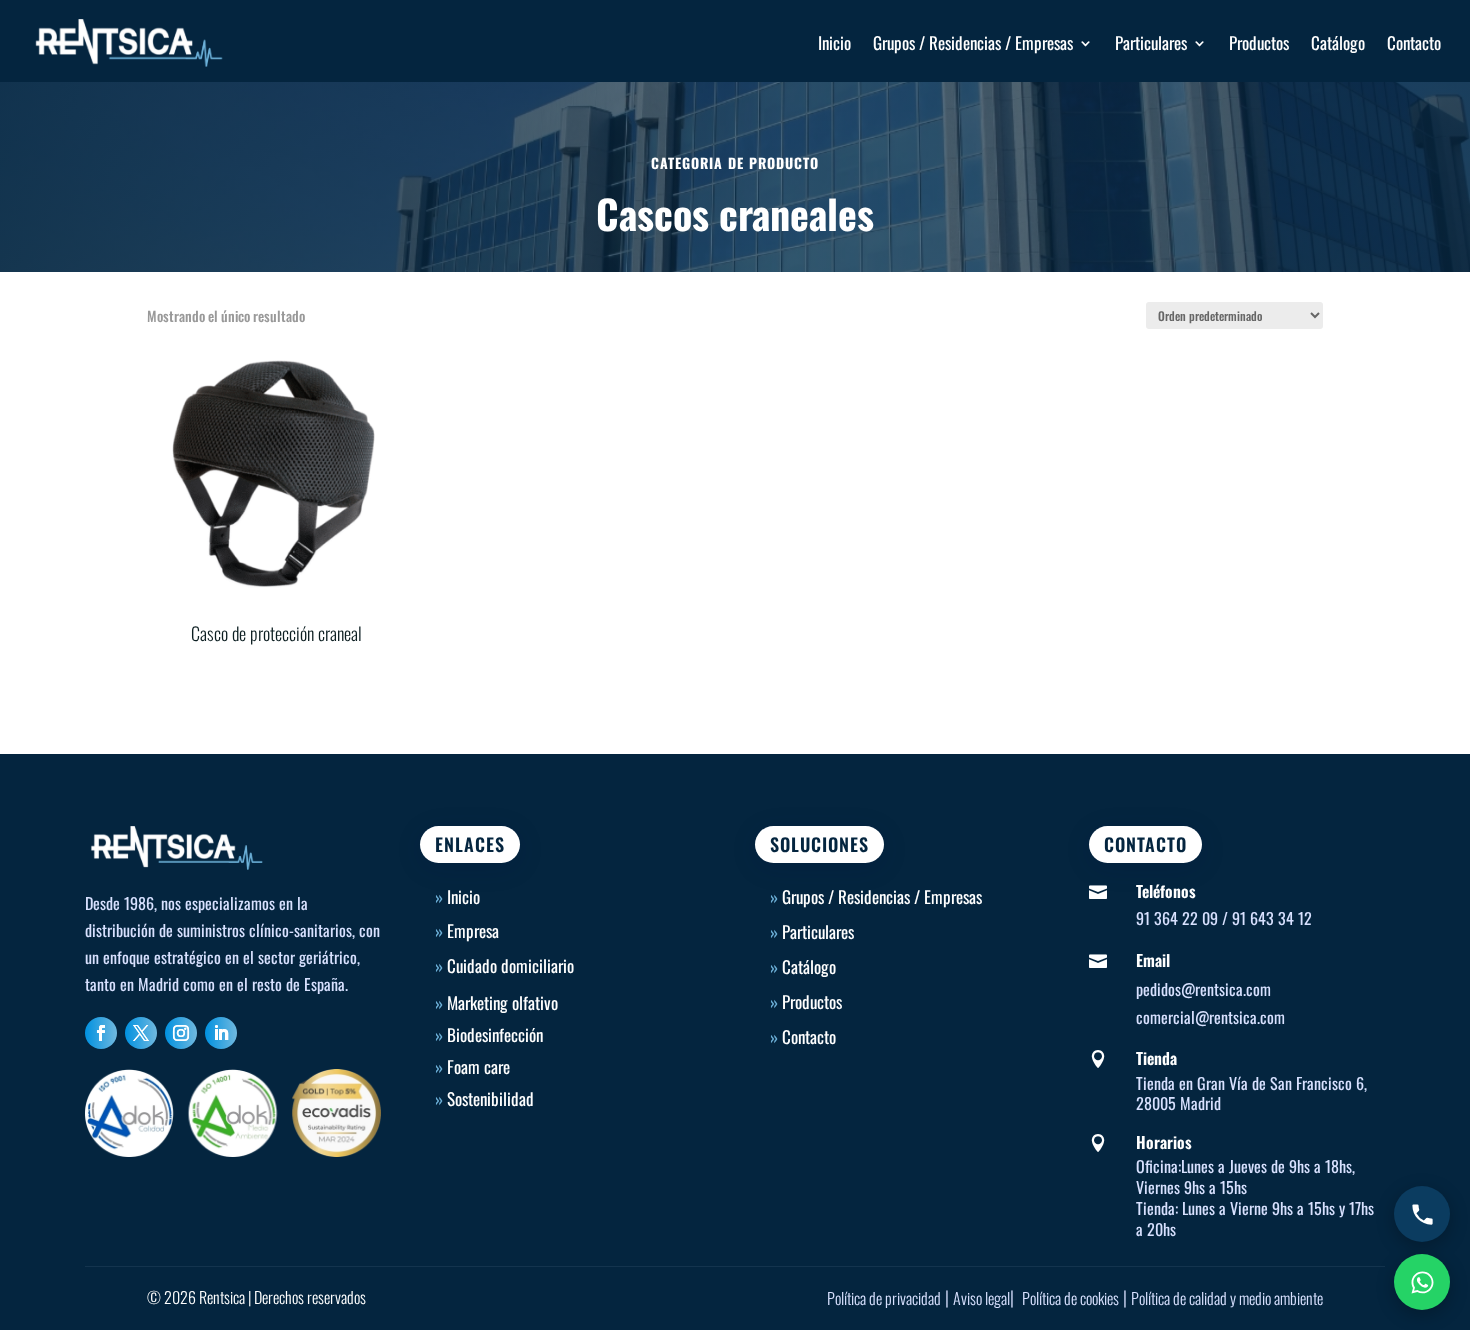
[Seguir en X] (141, 1033)
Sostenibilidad (490, 1098)
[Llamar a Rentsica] (1422, 1214)
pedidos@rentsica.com (1203, 989)
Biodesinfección (495, 1034)
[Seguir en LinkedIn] (221, 1033)
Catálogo (1338, 42)
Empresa (473, 930)
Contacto (1414, 42)
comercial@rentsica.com (1210, 1017)
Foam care (478, 1066)
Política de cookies (1070, 1298)
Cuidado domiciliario (510, 965)
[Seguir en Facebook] (101, 1033)
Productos (1259, 42)
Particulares (1151, 42)
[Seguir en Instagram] (181, 1033)
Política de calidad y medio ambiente (1227, 1298)
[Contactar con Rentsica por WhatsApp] (1422, 1282)
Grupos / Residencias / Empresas (973, 42)
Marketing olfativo (502, 1002)
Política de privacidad (884, 1298)
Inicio (834, 42)
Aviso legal (981, 1298)
